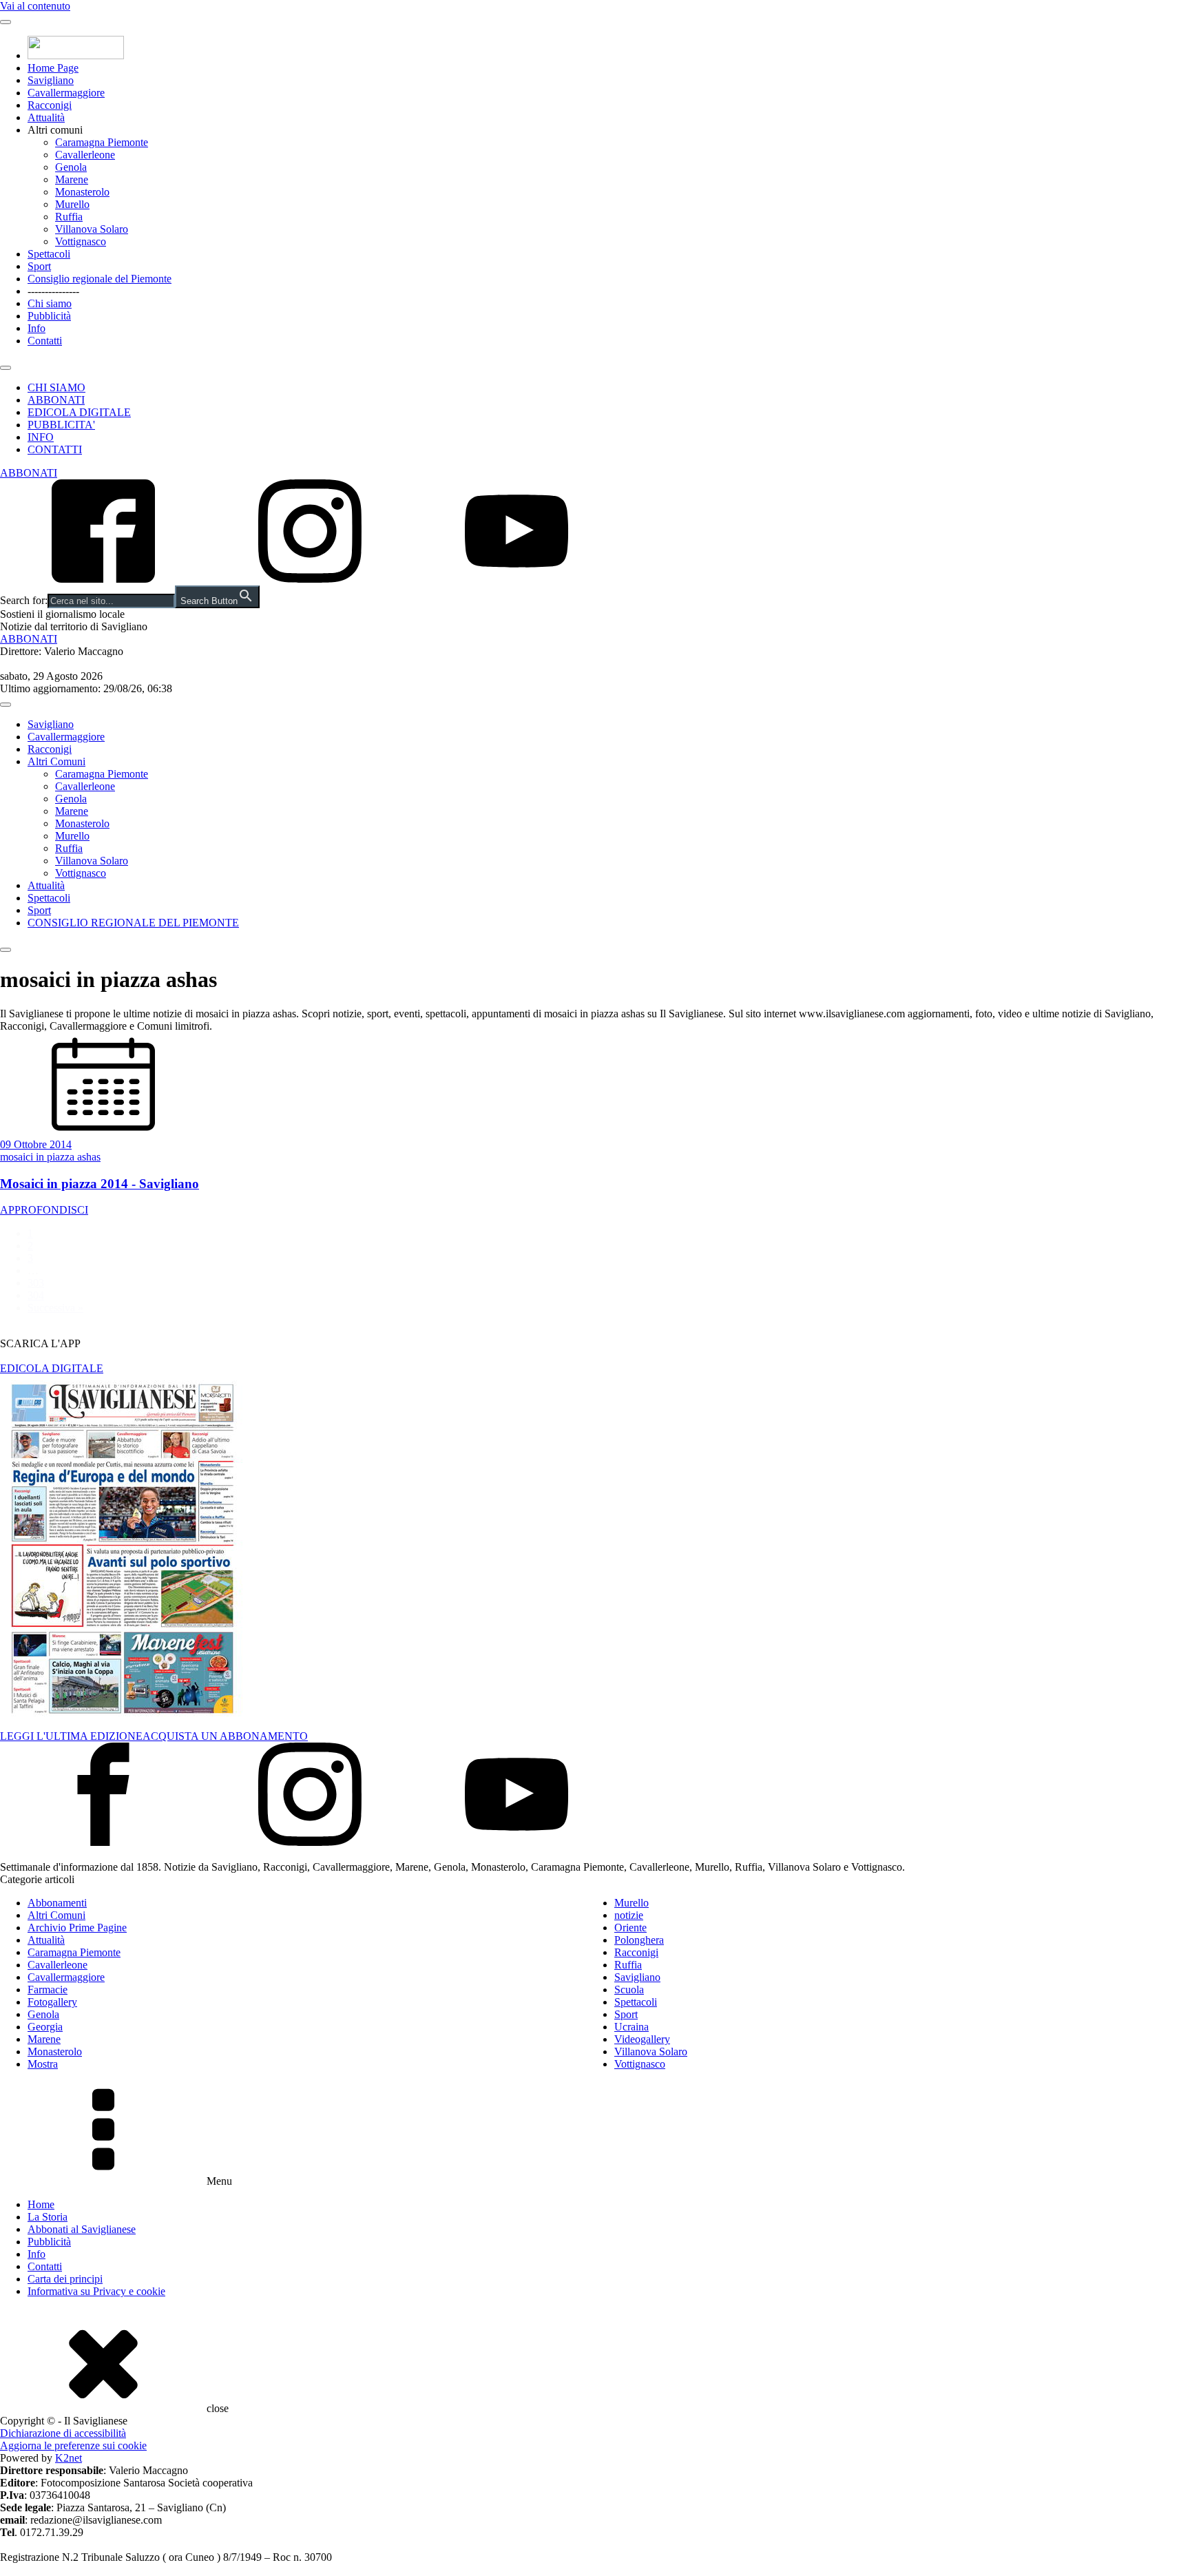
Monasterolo (82, 192)
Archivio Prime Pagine (77, 1928)
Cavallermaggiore (66, 93)
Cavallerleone (85, 155)
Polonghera (639, 1940)
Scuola (629, 1990)
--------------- (53, 291)
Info (36, 328)
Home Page (53, 68)
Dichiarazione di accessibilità (63, 2433)
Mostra (43, 2064)
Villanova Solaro (92, 229)
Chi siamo (50, 303)
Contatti (45, 341)
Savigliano (51, 80)
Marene (72, 179)
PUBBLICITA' (61, 425)
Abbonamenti (57, 1903)
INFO (41, 437)
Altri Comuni (56, 761)
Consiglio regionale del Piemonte (100, 279)
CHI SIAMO (56, 387)
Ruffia (69, 217)
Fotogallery (52, 2002)
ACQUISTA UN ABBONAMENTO (225, 1736)
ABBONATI (56, 400)
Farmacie (48, 1990)
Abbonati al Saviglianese (82, 2229)
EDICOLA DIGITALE (79, 412)
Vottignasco (81, 241)
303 (36, 1283)
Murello (72, 204)
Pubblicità (49, 316)
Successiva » (55, 1308)
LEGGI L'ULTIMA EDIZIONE (71, 1736)
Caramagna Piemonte (102, 142)
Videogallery (642, 2039)
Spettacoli (49, 254)
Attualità (46, 117)
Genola (71, 167)
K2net (69, 2458)
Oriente (630, 1928)
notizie (629, 1915)
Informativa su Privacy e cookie (96, 2291)
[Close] (6, 368)
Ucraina (631, 2027)
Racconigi (50, 105)
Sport (39, 266)
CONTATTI (55, 449)
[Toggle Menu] (6, 22)
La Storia (48, 2217)
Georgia (45, 2027)
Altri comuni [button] (55, 130)
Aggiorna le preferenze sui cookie (73, 2445)
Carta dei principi (65, 2279)
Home (41, 2204)
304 (36, 1295)
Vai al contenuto (35, 6)
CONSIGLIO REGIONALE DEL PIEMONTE (133, 923)
